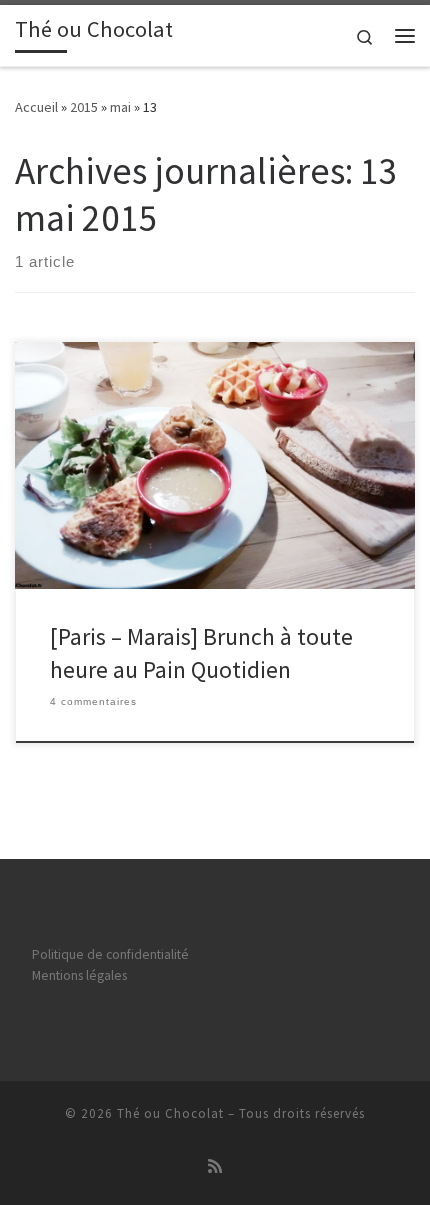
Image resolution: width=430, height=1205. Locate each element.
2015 (84, 107)
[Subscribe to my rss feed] (215, 1166)
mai (120, 107)
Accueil (36, 107)
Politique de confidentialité (110, 954)
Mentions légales (79, 975)
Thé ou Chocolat (170, 1113)
